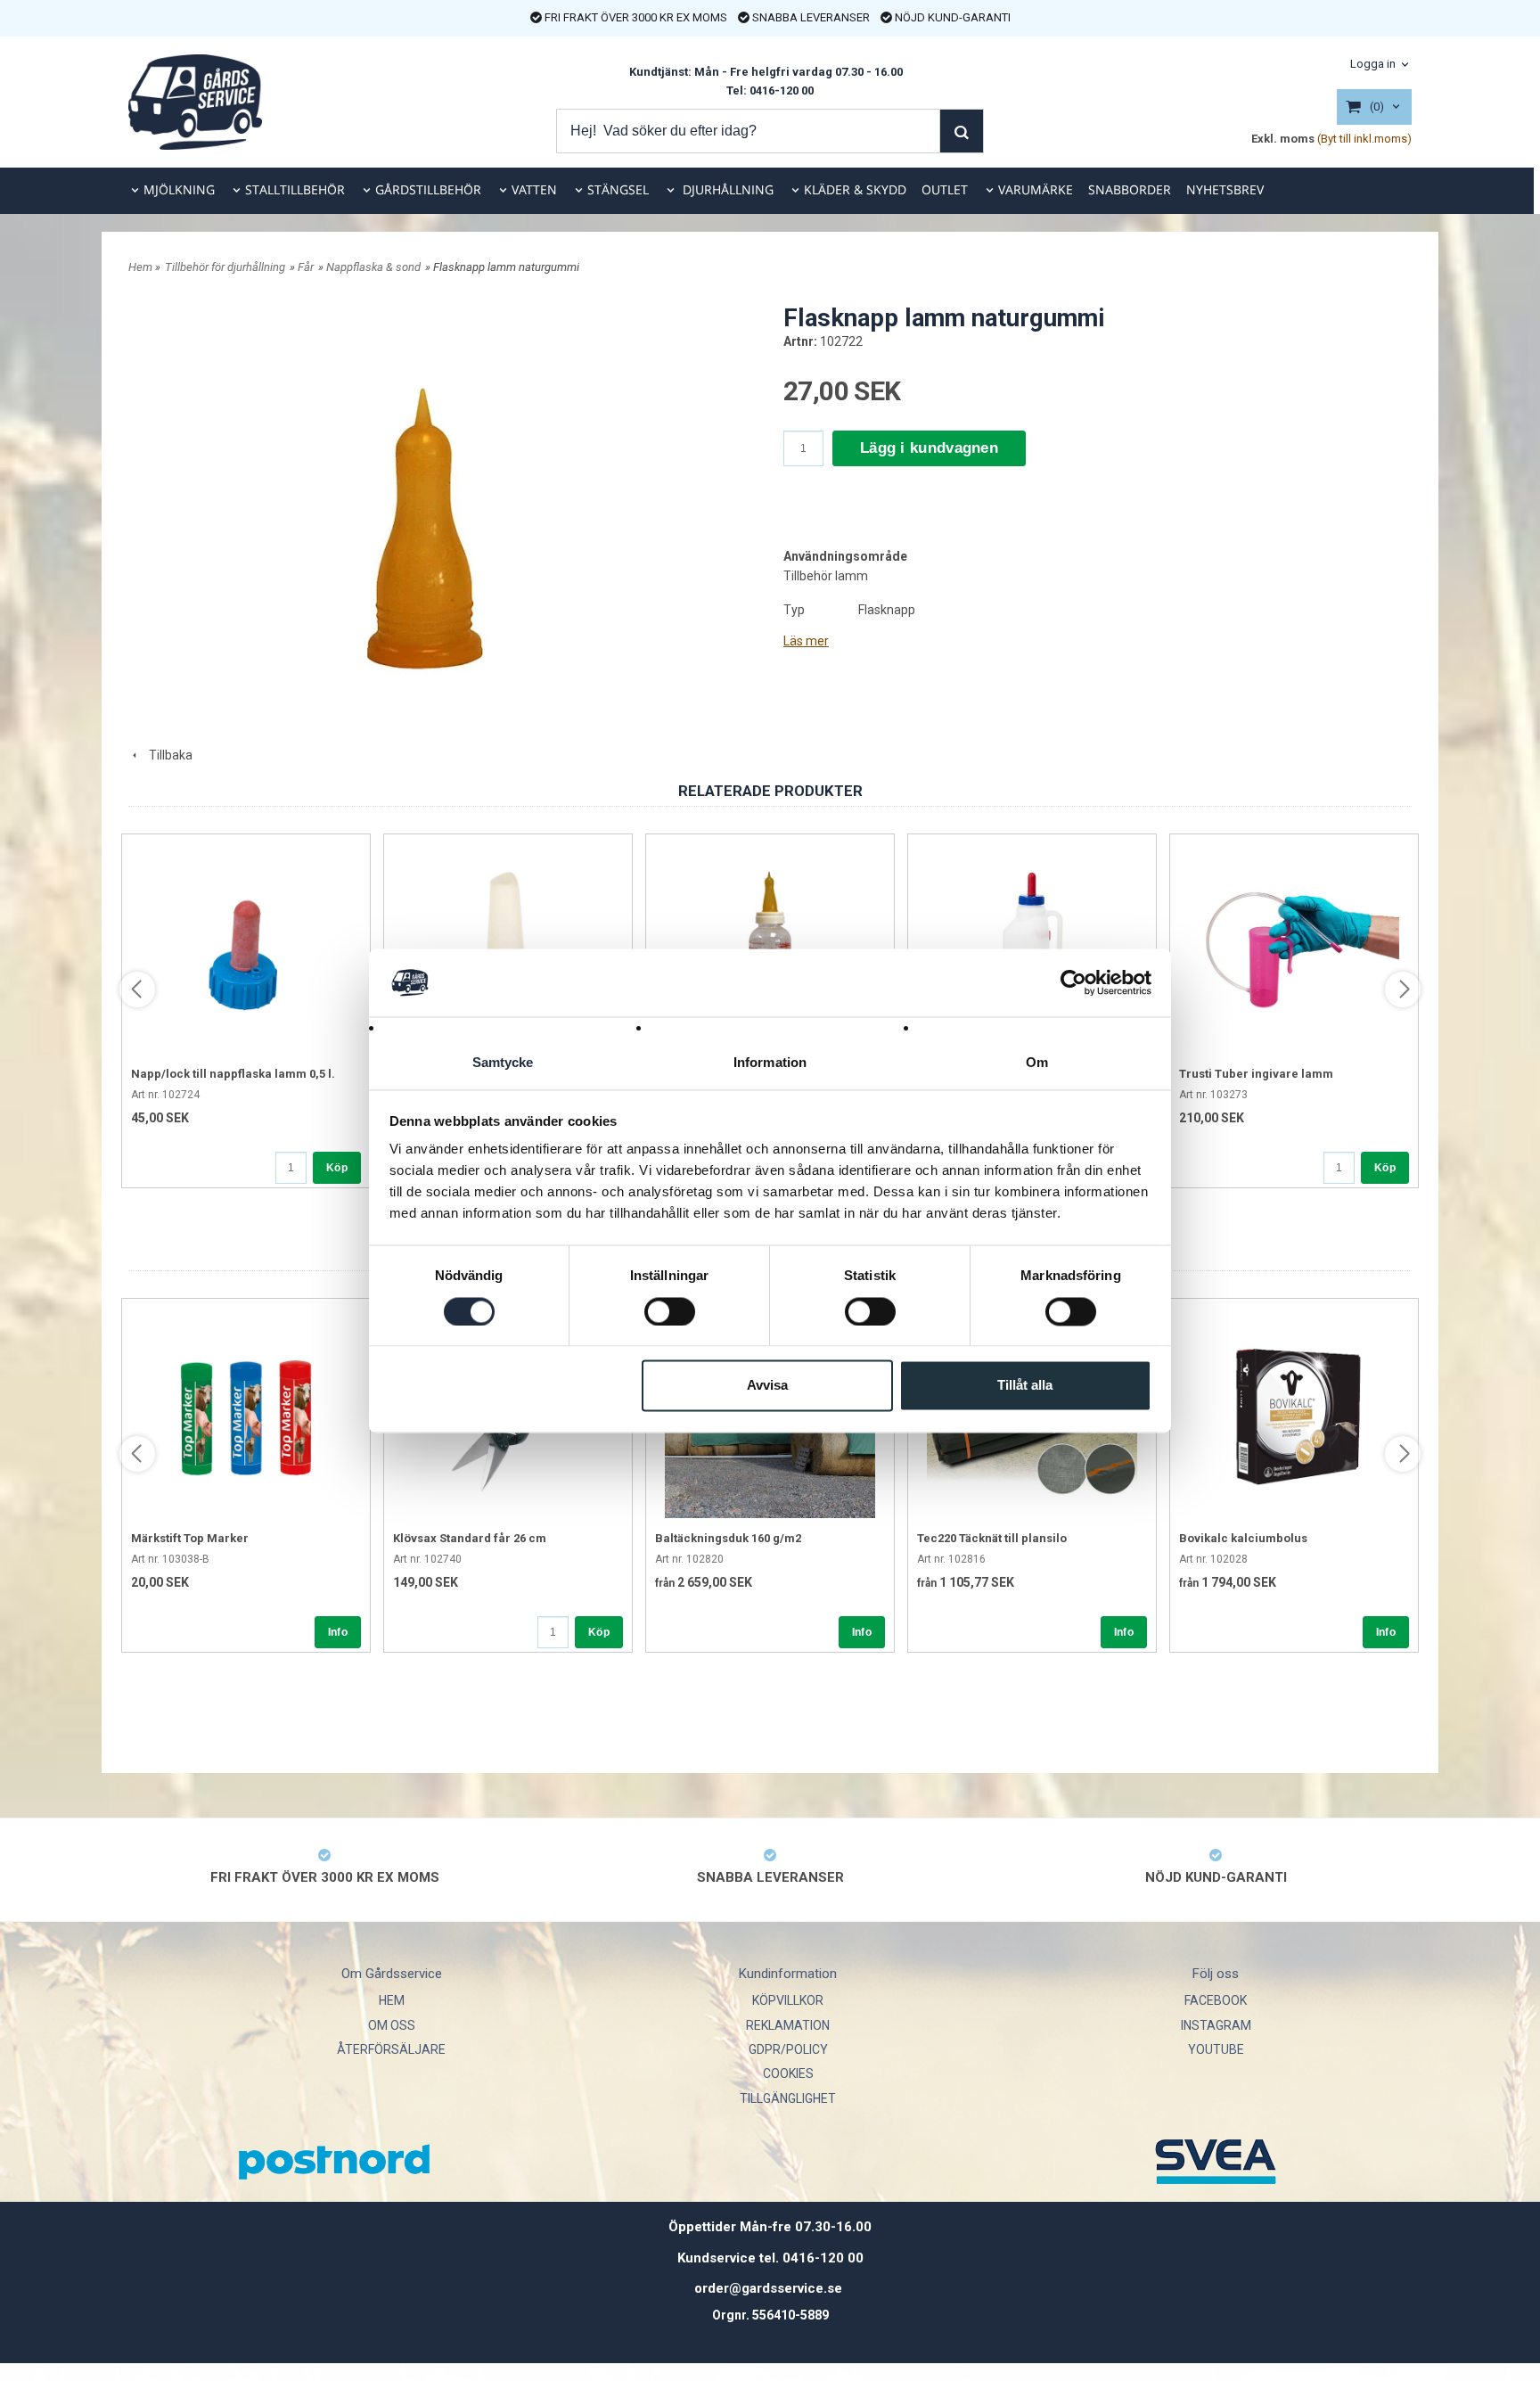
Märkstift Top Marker (190, 1538)
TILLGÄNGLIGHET (788, 2098)
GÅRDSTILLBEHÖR (428, 189)
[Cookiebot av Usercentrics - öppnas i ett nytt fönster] (1073, 982)
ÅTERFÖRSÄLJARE (391, 2049)
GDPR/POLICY (788, 2049)
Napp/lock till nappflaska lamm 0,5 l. (233, 1074)
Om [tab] (1037, 1063)
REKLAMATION (788, 2025)
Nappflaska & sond (373, 267)
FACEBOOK (1216, 2000)
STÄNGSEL (618, 189)
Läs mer (806, 641)
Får (306, 267)
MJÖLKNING (179, 189)
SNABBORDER (1130, 189)
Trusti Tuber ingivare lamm (1256, 1074)
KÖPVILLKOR (788, 2000)
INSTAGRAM (1216, 2025)
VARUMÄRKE (1036, 189)
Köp (337, 1168)
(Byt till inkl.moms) (1364, 139)
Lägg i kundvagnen (929, 448)
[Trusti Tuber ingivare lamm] (1294, 948)
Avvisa (767, 1386)
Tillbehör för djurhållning (225, 267)
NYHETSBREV (1225, 189)
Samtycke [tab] (503, 1063)
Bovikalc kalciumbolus (1243, 1538)
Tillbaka (167, 755)
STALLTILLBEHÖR (295, 189)
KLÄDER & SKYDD (855, 189)
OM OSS (392, 2025)
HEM (392, 2000)
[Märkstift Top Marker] (246, 1413)
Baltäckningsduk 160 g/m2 (728, 1538)
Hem (140, 267)
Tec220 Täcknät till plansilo (992, 1538)
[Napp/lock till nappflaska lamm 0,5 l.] (246, 948)
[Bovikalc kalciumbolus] (1294, 1413)
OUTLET (945, 189)
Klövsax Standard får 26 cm (470, 1538)
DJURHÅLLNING (726, 189)
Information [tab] (770, 1063)
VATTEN (534, 189)
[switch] (670, 1311)
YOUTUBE (1216, 2049)
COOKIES (788, 2073)
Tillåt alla (1025, 1386)
